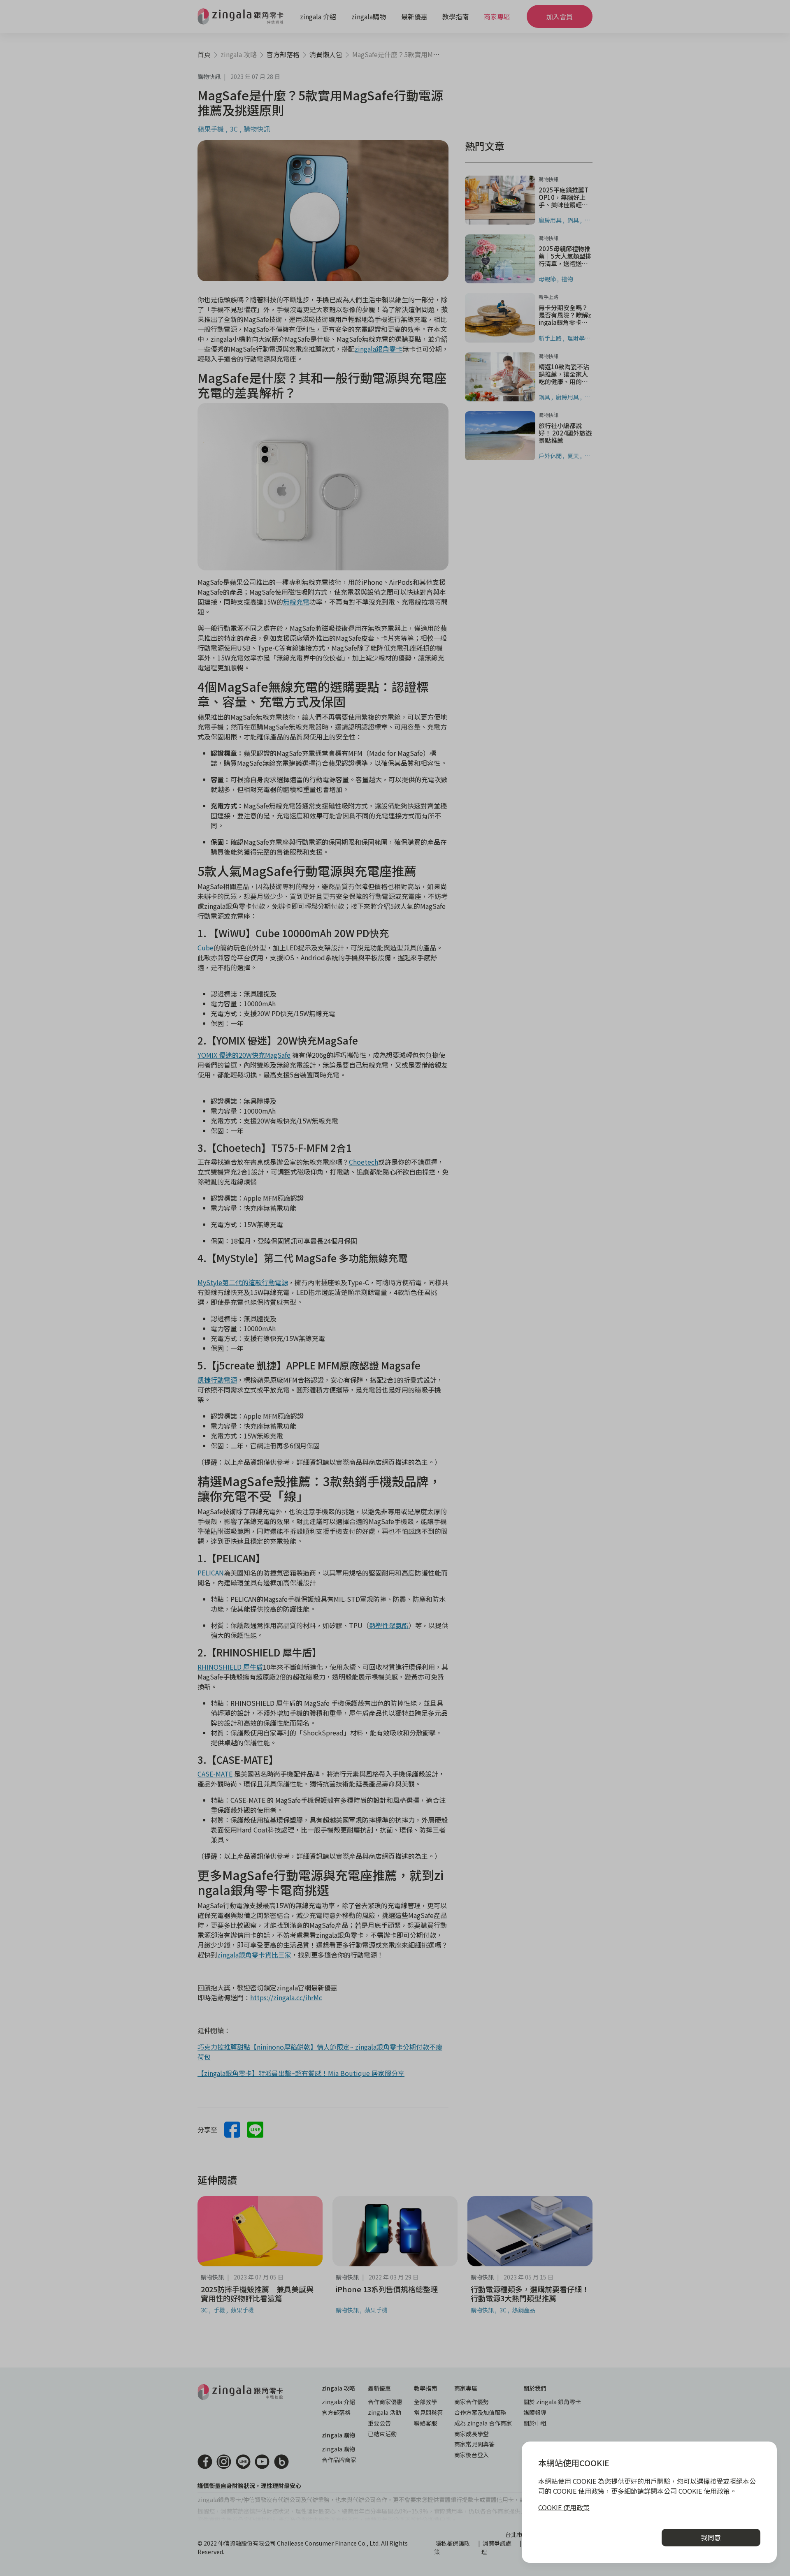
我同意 (711, 2537)
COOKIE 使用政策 (564, 2507)
